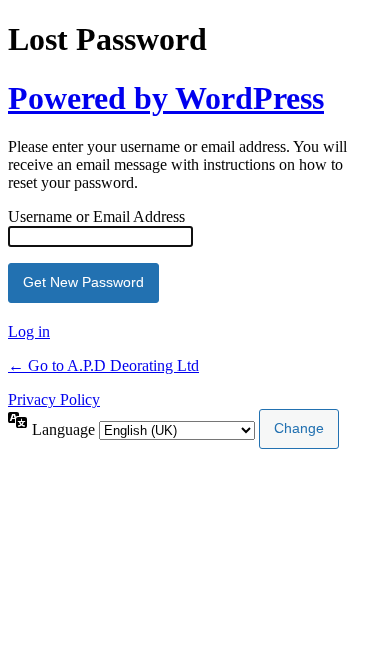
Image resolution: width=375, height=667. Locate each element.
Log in (29, 331)
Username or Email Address (96, 216)
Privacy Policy (54, 399)
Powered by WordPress (166, 98)
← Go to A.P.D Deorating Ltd (103, 365)
